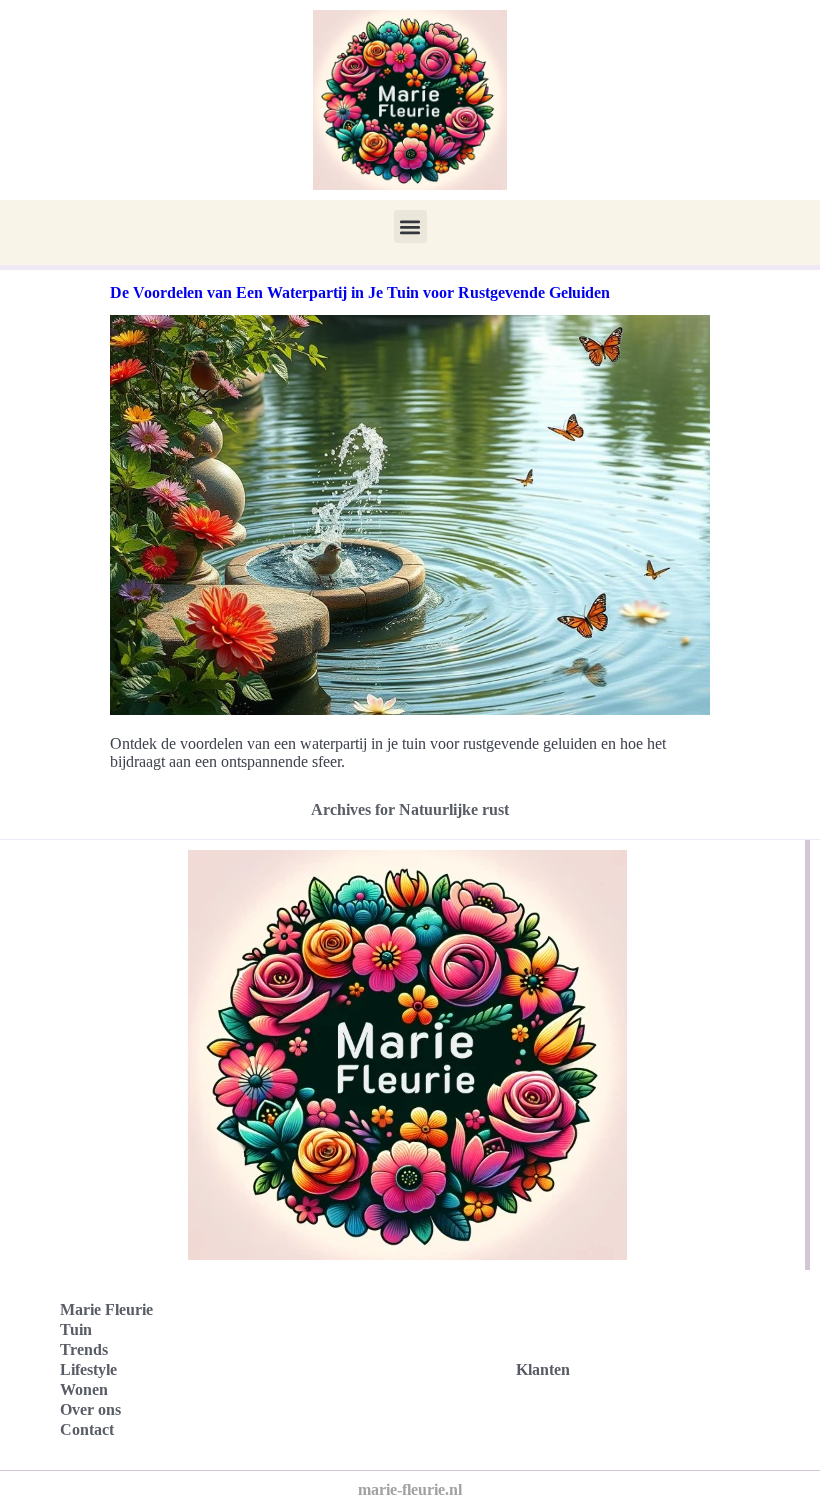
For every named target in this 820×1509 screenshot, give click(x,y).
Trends (84, 1349)
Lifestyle (88, 1369)
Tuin (76, 1329)
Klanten (543, 1369)
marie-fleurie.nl (410, 1489)
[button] (410, 226)
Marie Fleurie (106, 1309)
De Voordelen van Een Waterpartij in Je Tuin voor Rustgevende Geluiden (360, 292)
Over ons (90, 1409)
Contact (87, 1429)
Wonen (84, 1389)
